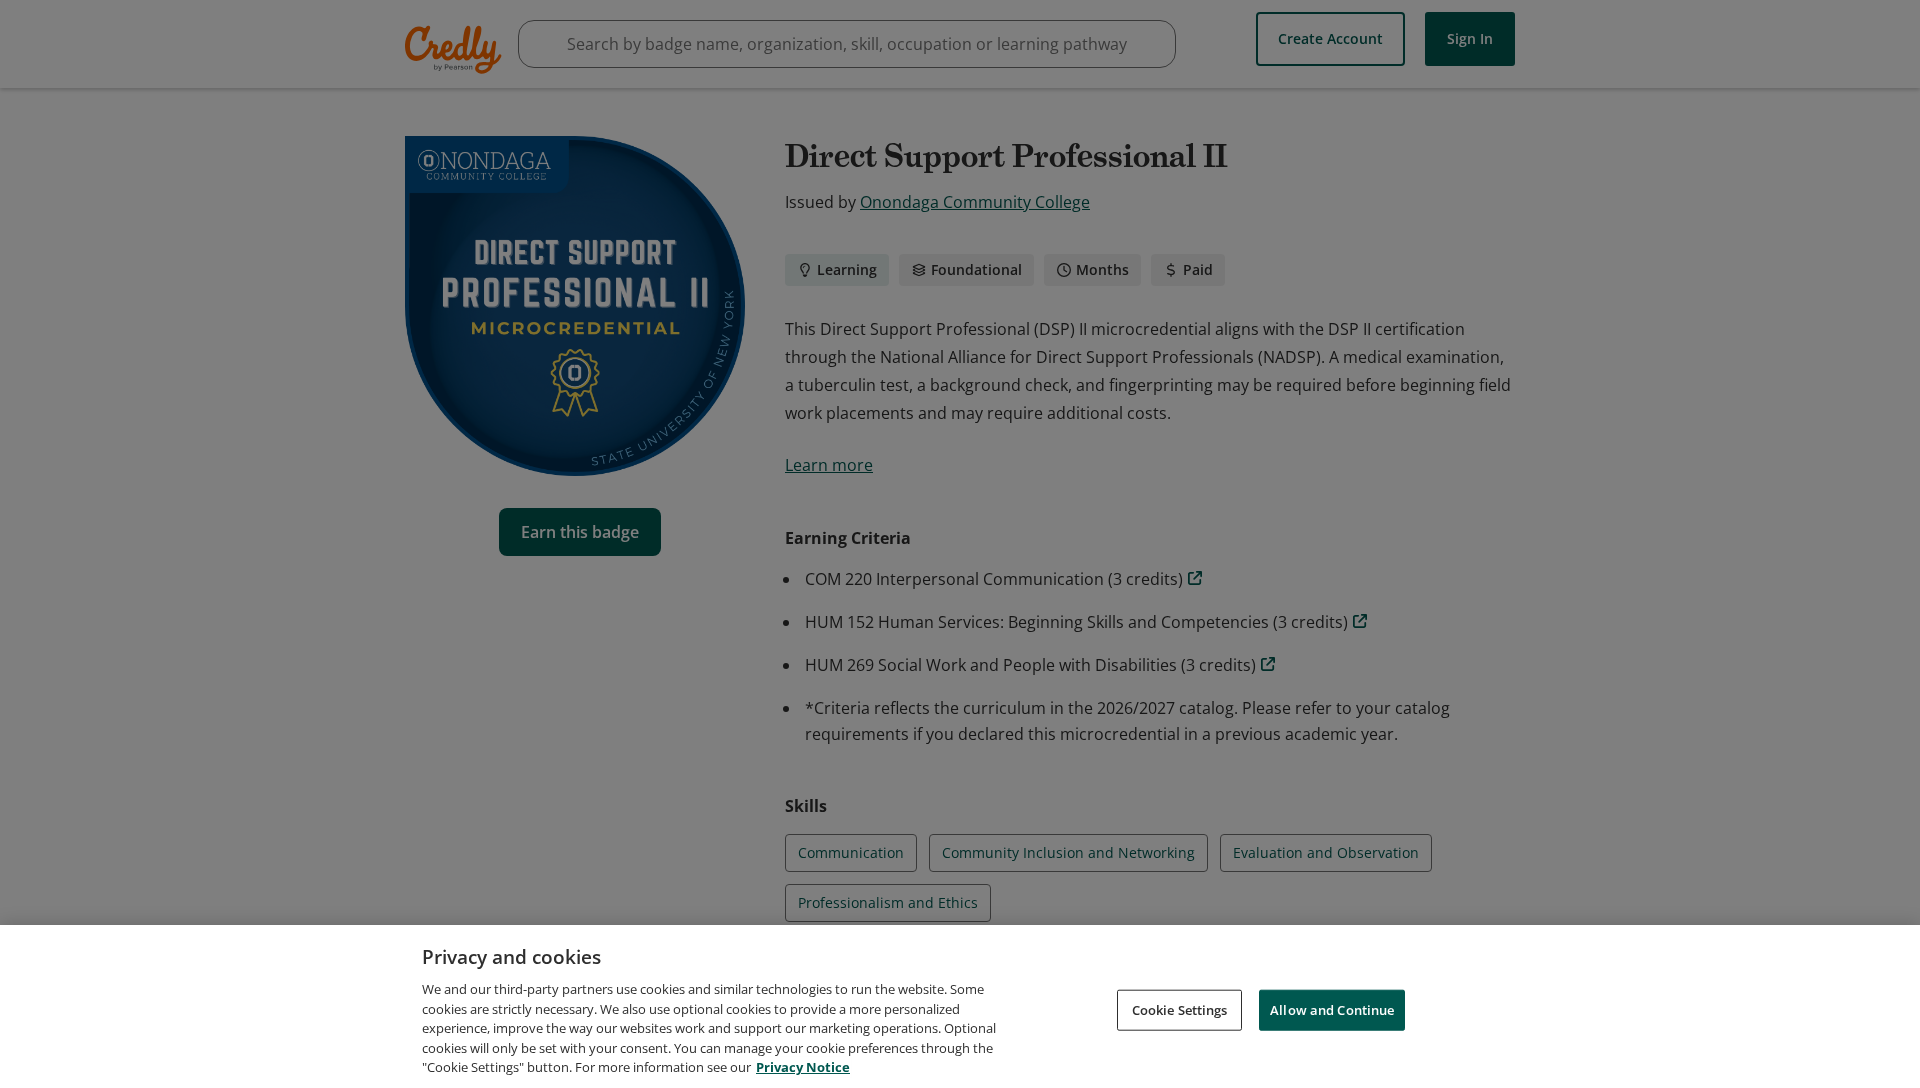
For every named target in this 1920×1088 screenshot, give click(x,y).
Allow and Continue (1332, 1009)
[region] (960, 1006)
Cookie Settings (1180, 1009)
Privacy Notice (803, 1067)
